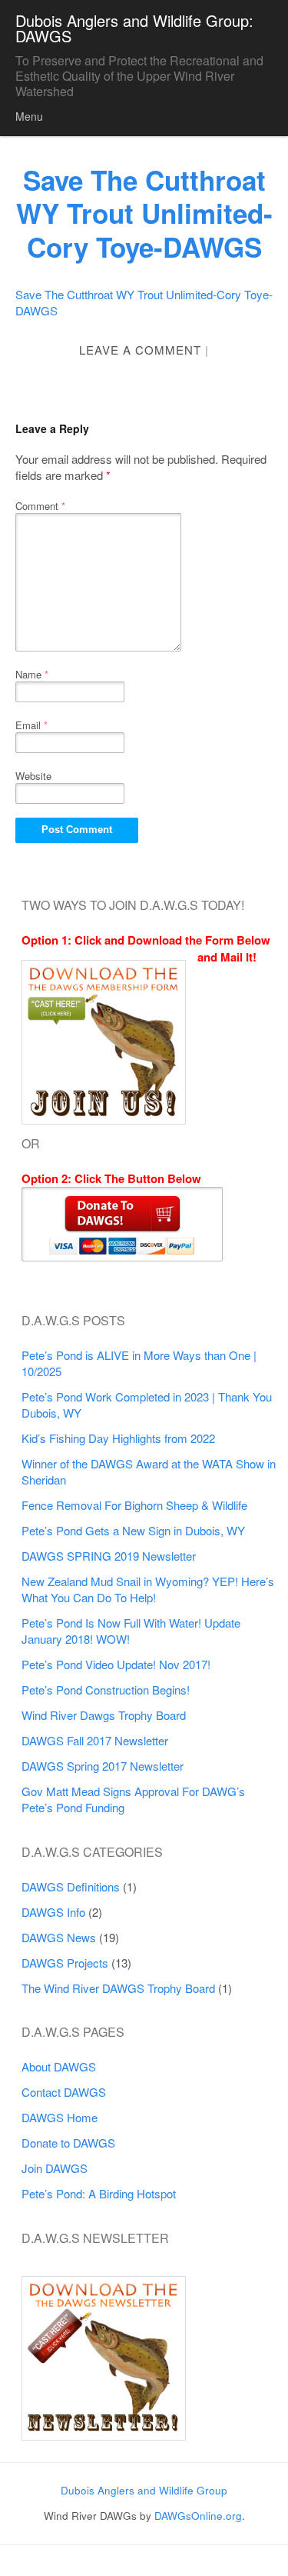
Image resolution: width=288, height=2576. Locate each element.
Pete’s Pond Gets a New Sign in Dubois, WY (133, 1530)
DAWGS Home (60, 2117)
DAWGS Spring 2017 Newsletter (103, 1766)
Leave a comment (140, 350)
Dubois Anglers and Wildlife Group (144, 2490)
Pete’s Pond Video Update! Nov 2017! (116, 1664)
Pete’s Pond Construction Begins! (106, 1690)
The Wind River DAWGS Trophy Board (118, 1988)
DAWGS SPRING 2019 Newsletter (109, 1556)
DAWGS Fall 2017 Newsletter (95, 1740)
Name (32, 674)
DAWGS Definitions (71, 1886)
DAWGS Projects (65, 1963)
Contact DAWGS (64, 2092)
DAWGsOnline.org (198, 2516)
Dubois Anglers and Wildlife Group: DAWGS (134, 28)
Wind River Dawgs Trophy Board (104, 1715)
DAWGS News (59, 1937)
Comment (40, 506)
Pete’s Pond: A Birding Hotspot (99, 2193)
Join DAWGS (55, 2168)
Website (33, 776)
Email (31, 725)
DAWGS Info (53, 1912)
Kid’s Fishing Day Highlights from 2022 (118, 1438)
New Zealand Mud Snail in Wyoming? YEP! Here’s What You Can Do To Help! (148, 1589)
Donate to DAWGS (68, 2143)
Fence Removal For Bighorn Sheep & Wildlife (134, 1505)
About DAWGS (59, 2066)
